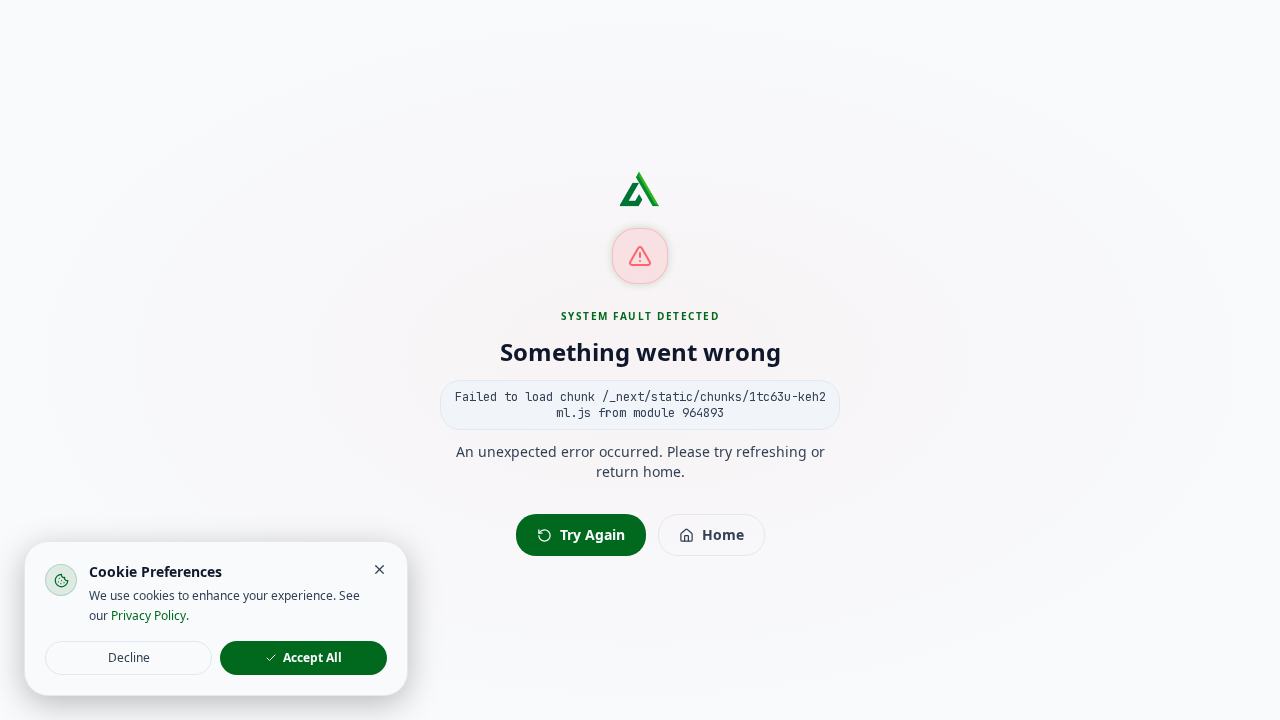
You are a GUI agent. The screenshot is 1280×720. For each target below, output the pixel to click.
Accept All (312, 657)
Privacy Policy (148, 615)
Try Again (592, 534)
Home (723, 534)
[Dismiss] (379, 569)
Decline (129, 657)
